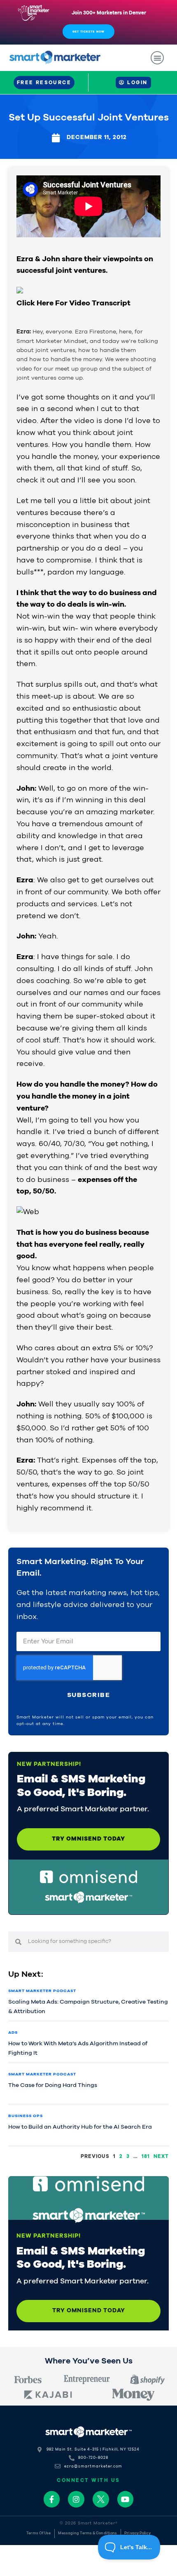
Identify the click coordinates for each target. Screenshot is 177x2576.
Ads (13, 2032)
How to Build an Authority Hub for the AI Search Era (80, 2127)
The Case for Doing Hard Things (53, 2085)
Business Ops (26, 2116)
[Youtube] (126, 2499)
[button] (157, 58)
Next (161, 2156)
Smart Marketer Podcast (42, 1991)
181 (146, 2156)
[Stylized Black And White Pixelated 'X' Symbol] (101, 2499)
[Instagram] (76, 2499)
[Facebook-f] (52, 2499)
